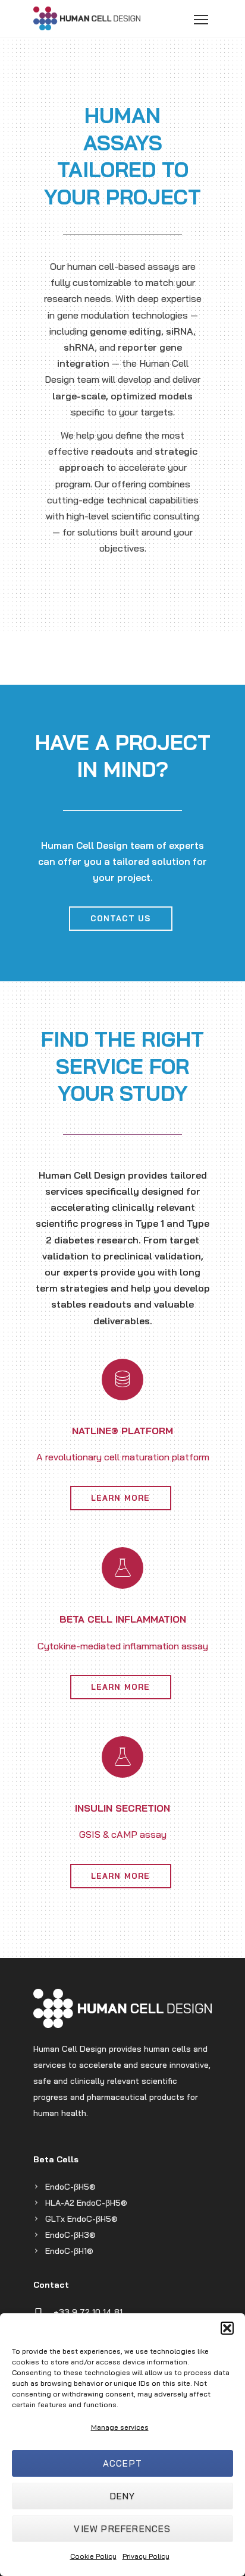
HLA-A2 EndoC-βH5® (86, 2203)
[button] (227, 2328)
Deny (123, 2496)
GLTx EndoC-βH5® (81, 2219)
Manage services (120, 2427)
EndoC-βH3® (70, 2235)
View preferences (122, 2529)
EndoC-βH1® (69, 2251)
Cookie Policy (93, 2556)
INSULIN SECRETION (122, 1808)
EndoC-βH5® (70, 2187)
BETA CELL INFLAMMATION (123, 1619)
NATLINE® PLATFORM (122, 1431)
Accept (122, 2463)
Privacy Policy (146, 2556)
